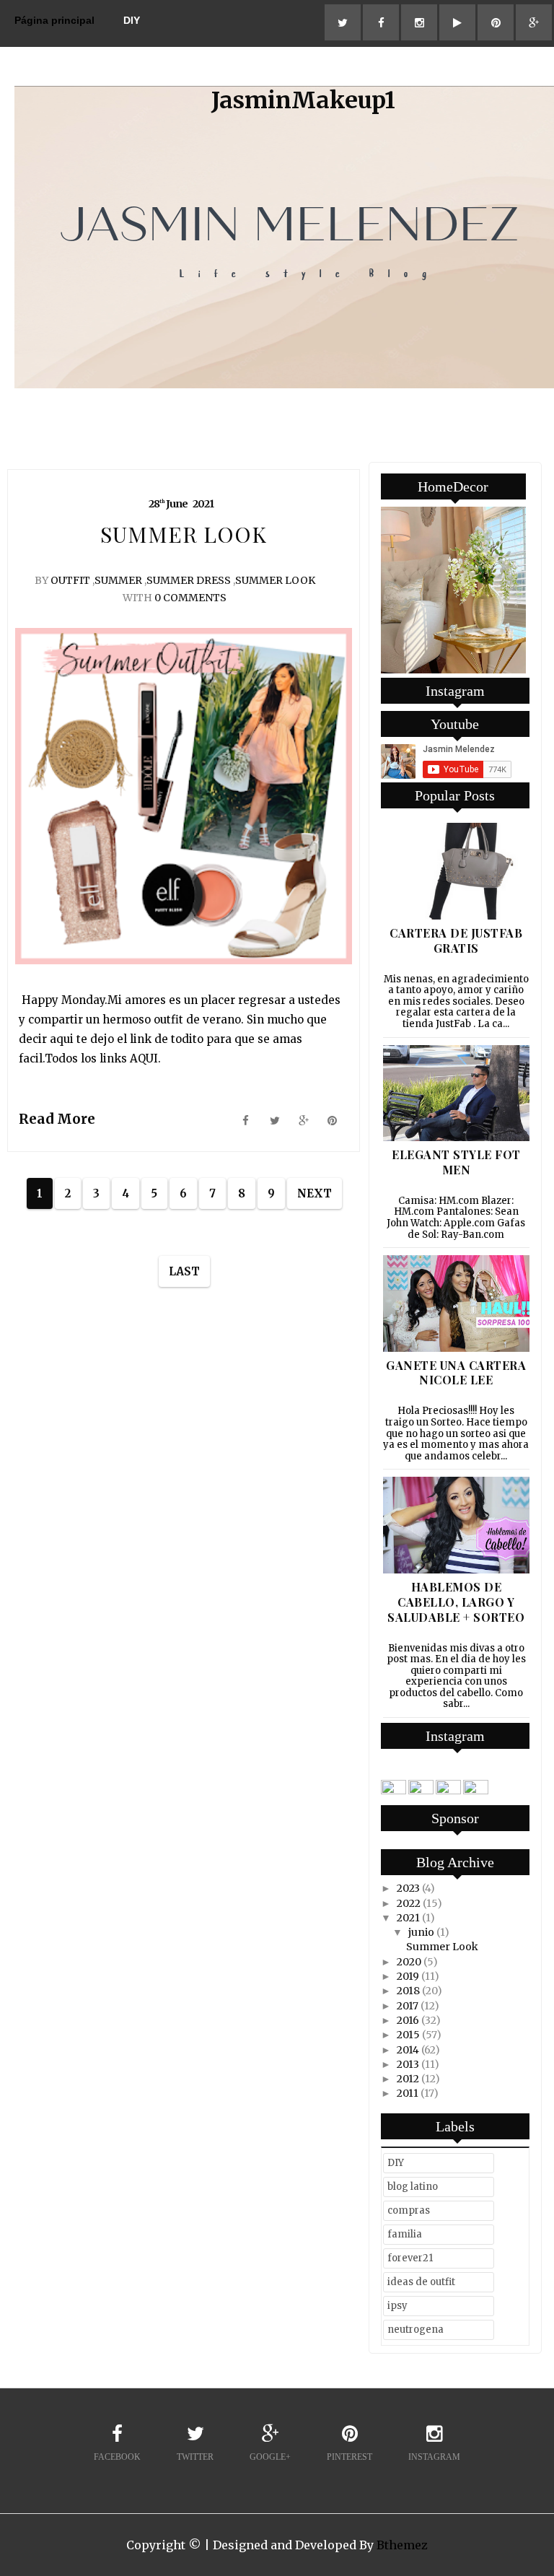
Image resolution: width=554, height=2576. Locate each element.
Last (184, 1271)
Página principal (54, 20)
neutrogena (415, 2330)
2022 (409, 1903)
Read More (57, 1119)
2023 (408, 1888)
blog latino (413, 2187)
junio (421, 1932)
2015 (408, 2035)
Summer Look (442, 1947)
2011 (408, 2093)
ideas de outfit (421, 2282)
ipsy (397, 2306)
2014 (408, 2050)
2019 (408, 1976)
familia (405, 2234)
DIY (132, 20)
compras (409, 2210)
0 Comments (190, 598)
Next (315, 1193)
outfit (70, 580)
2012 (408, 2079)
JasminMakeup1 (303, 100)
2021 (408, 1918)
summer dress (189, 580)
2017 (408, 2006)
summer (118, 580)
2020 (409, 1962)
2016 (408, 2020)
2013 (408, 2064)
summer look (275, 580)
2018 (408, 1991)
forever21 (410, 2258)
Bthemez (402, 2545)
